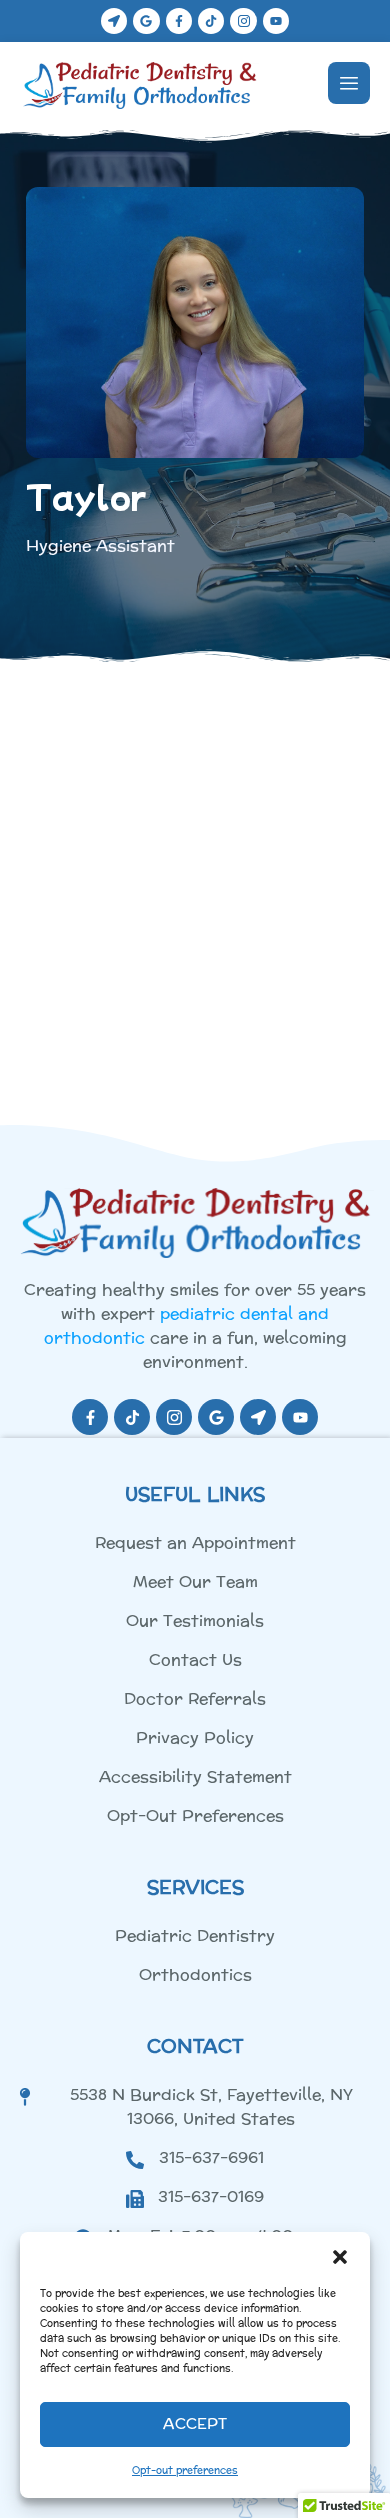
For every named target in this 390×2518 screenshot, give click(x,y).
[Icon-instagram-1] (243, 21)
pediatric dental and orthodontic (187, 1325)
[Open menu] (349, 83)
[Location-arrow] (114, 21)
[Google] (146, 21)
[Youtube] (276, 21)
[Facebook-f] (179, 21)
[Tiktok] (211, 21)
